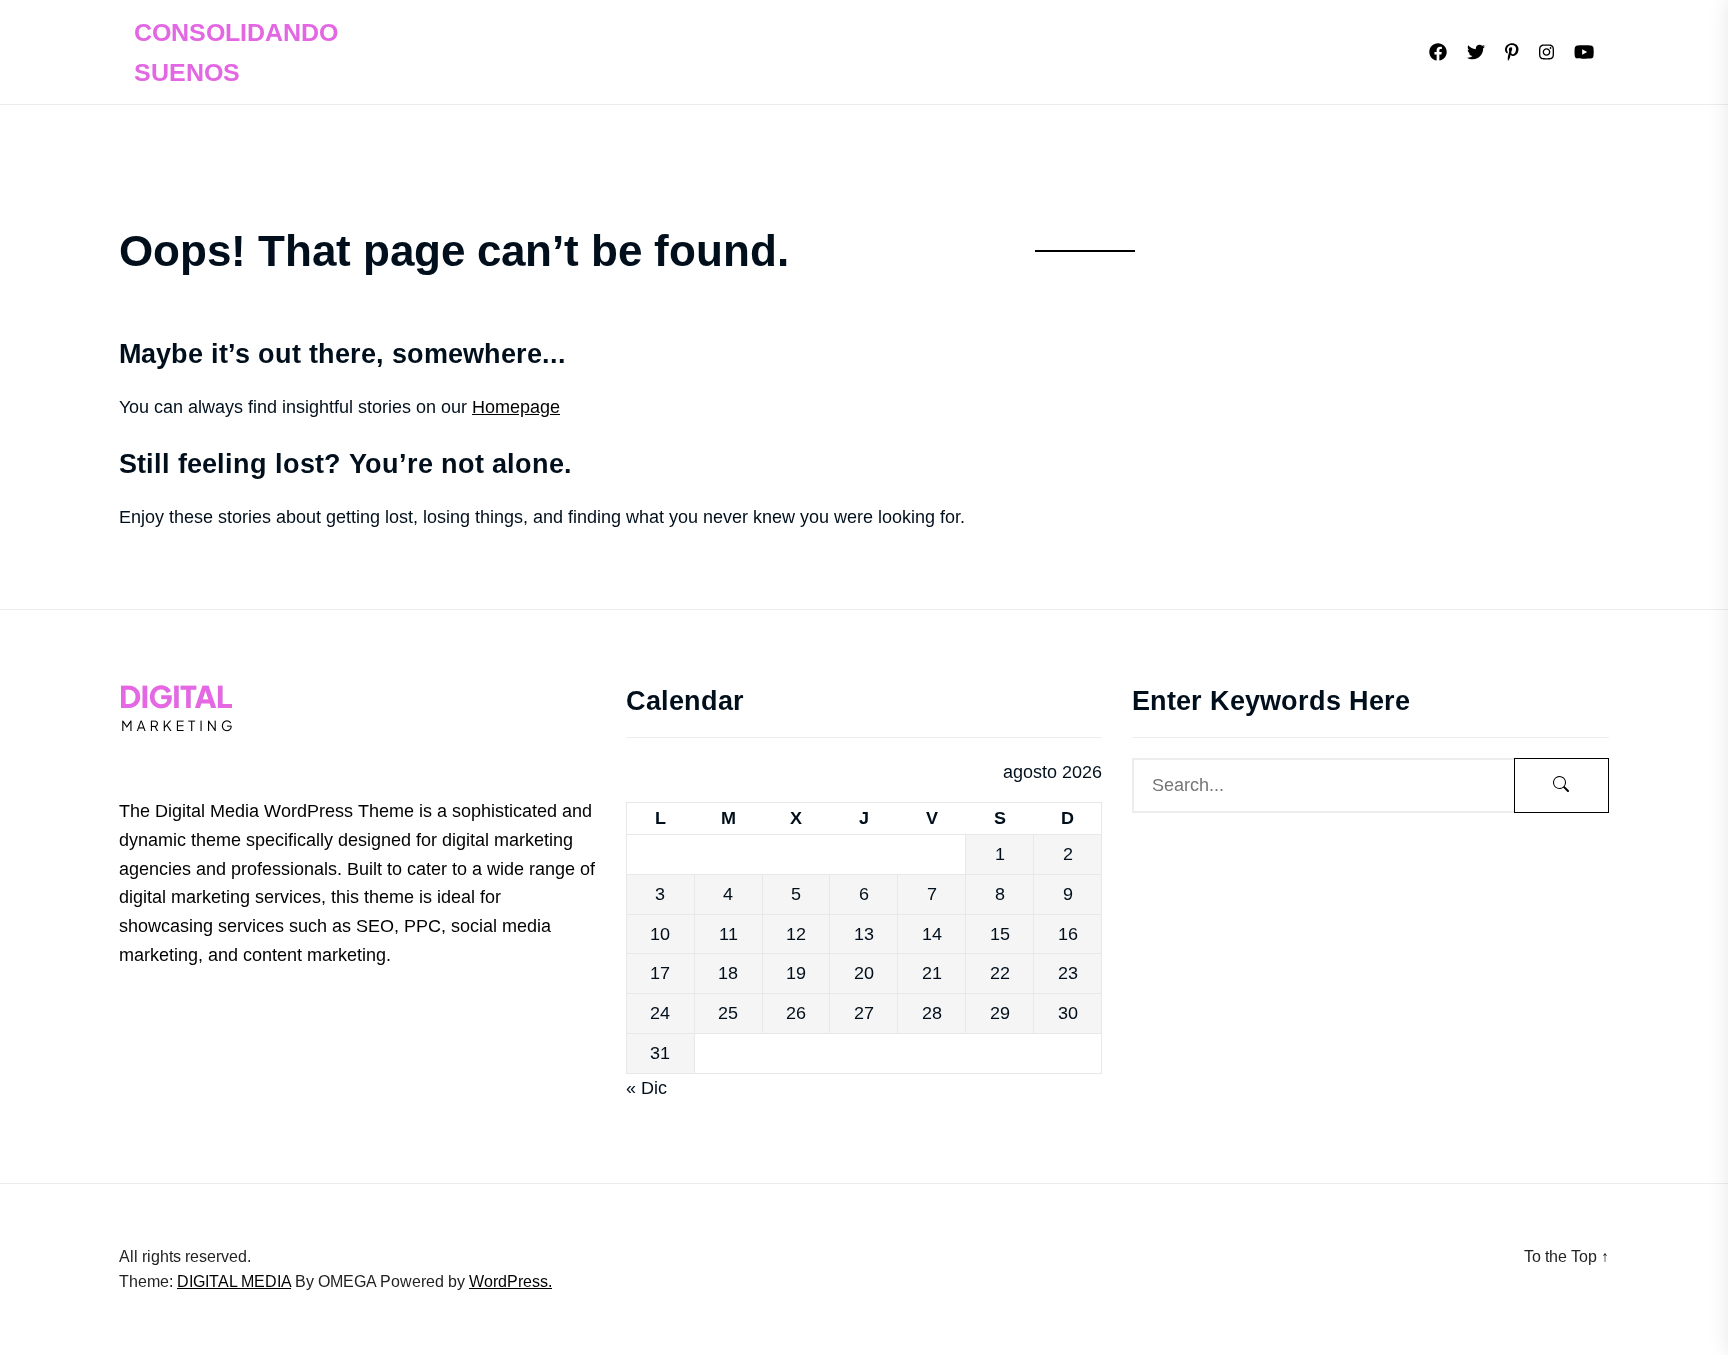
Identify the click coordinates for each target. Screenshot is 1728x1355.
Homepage (516, 407)
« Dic (646, 1088)
